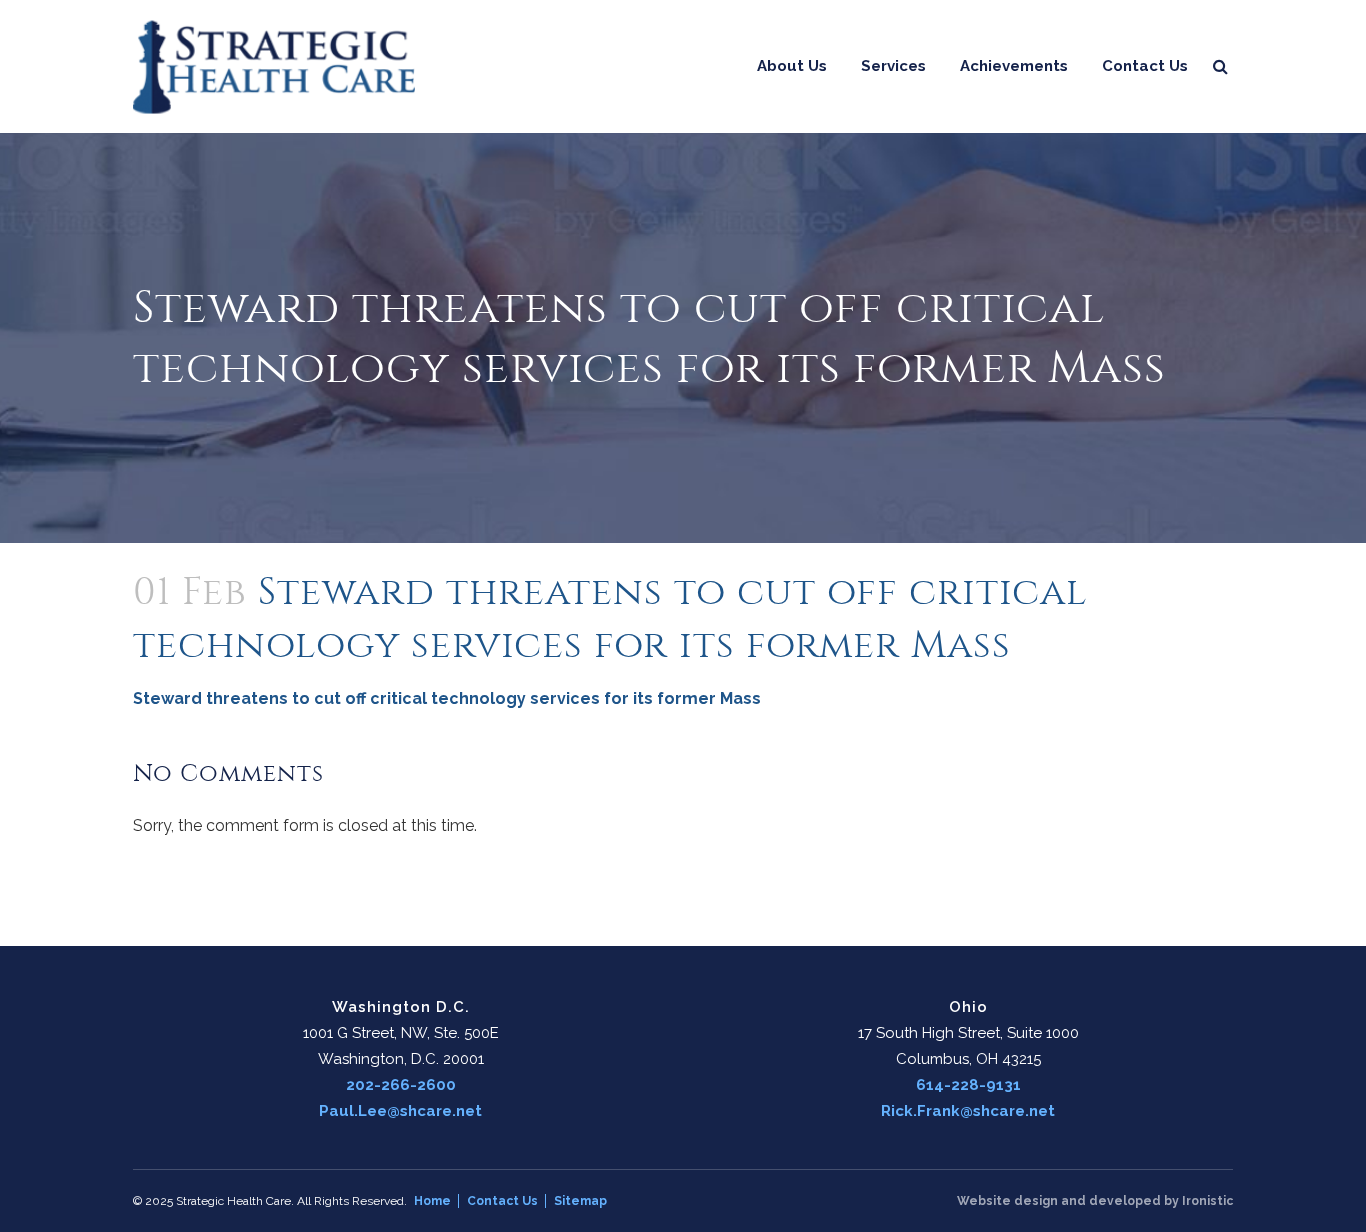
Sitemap (580, 1201)
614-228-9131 (968, 1085)
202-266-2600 (401, 1085)
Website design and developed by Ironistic (1095, 1201)
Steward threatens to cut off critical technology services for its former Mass (447, 698)
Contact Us (502, 1201)
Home (432, 1201)
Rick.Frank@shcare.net (968, 1111)
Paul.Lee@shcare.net (400, 1111)
